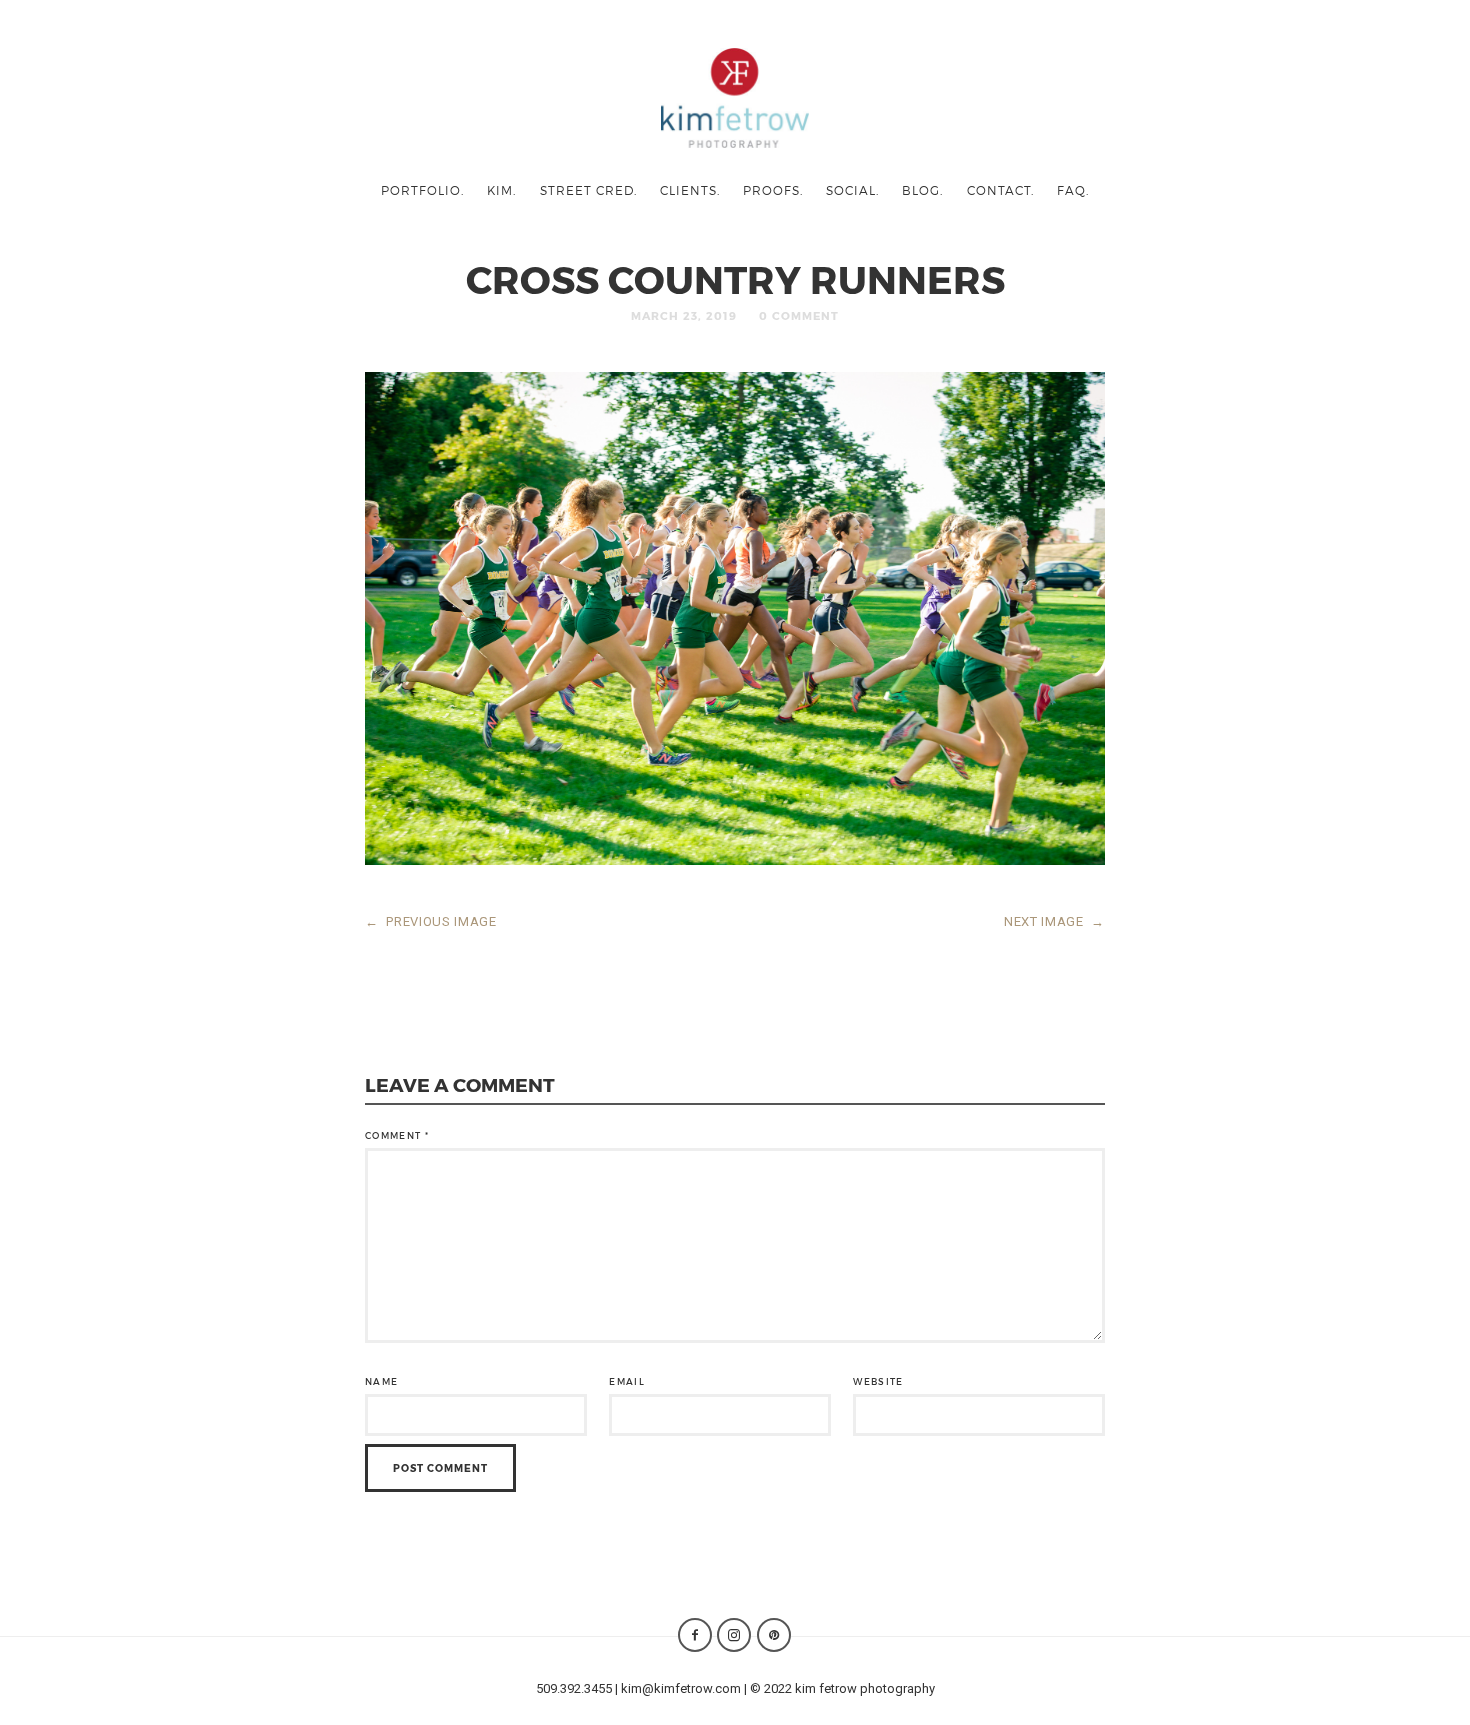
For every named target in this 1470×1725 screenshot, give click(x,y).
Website (878, 1381)
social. (852, 190)
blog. (922, 190)
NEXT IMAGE (1054, 921)
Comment (397, 1135)
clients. (690, 190)
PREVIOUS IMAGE (431, 921)
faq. (1073, 190)
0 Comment (799, 315)
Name (381, 1381)
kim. (501, 190)
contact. (1000, 190)
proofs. (773, 190)
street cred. (588, 190)
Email (627, 1381)
